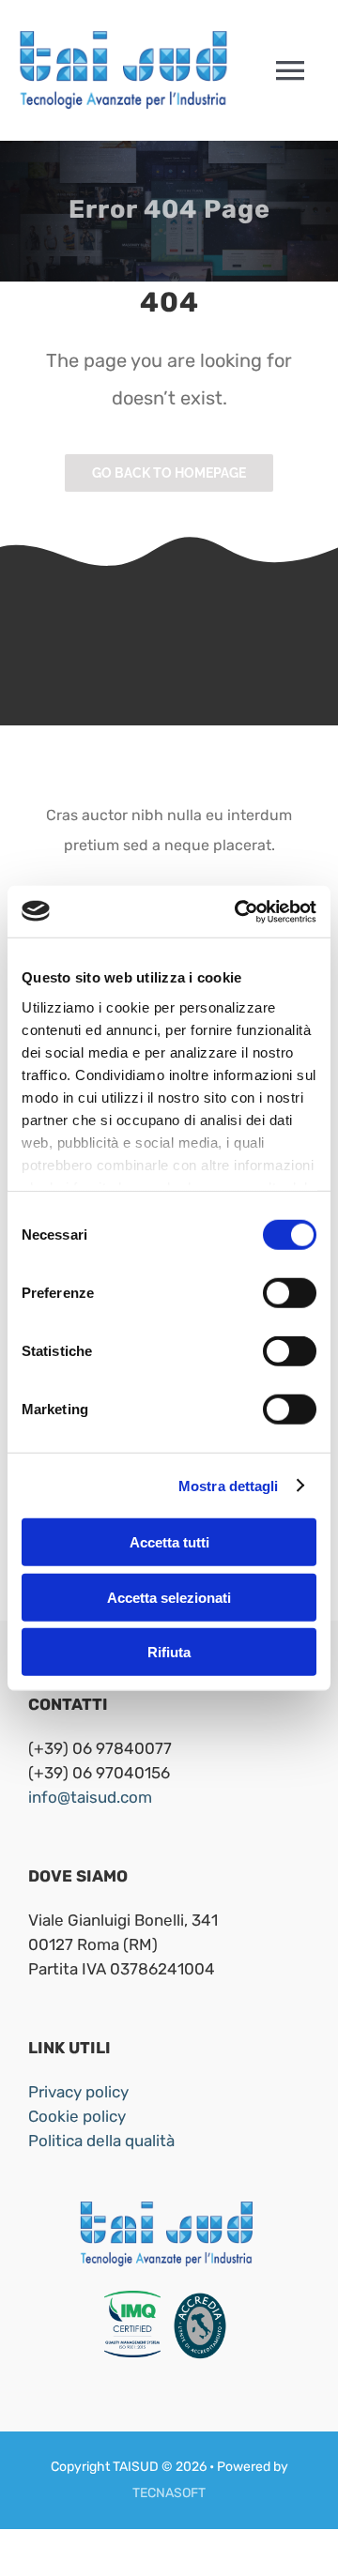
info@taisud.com (90, 1797)
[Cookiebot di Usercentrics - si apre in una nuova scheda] (238, 911)
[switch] (290, 1293)
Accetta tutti (169, 1542)
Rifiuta (169, 1652)
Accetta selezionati (169, 1597)
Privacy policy (78, 2092)
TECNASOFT (169, 2493)
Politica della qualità (101, 2141)
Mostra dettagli (229, 1485)
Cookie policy (77, 2116)
